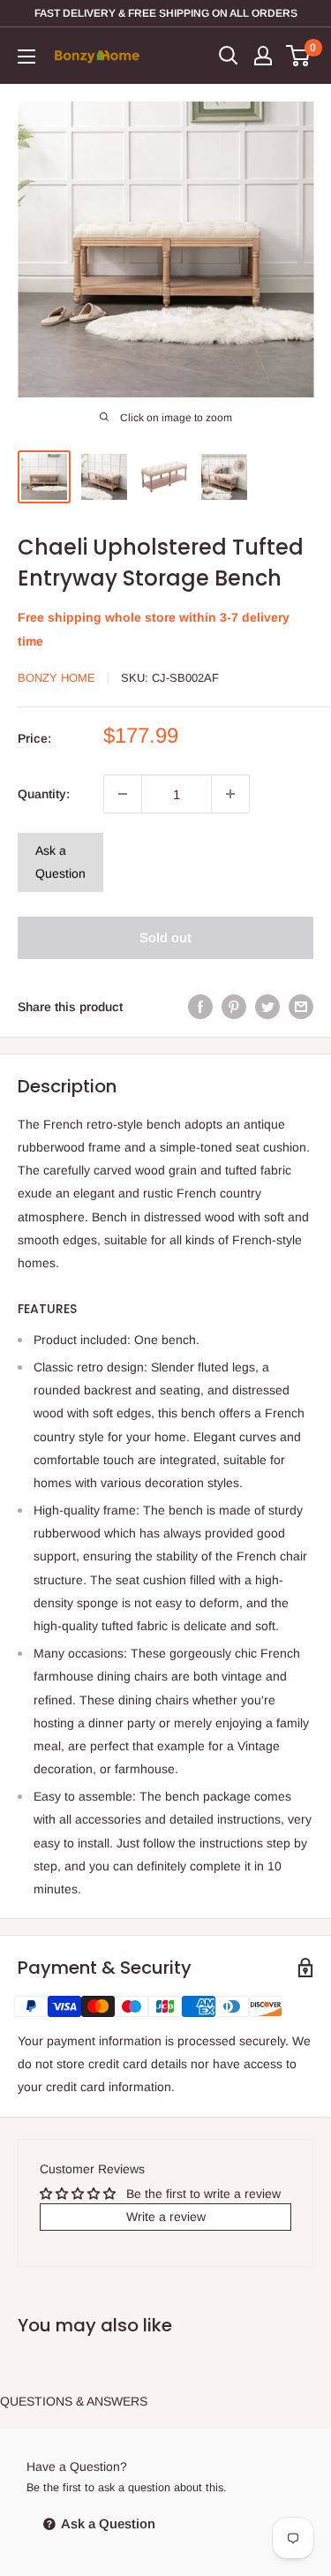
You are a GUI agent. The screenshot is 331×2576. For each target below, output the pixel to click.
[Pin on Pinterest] (234, 1007)
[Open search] (229, 56)
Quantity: (44, 794)
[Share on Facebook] (200, 1007)
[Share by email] (301, 1007)
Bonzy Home (56, 678)
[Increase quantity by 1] (230, 794)
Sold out (165, 937)
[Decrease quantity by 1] (123, 794)
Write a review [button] (166, 2217)
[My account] (263, 56)
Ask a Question (60, 862)
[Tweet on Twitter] (267, 1007)
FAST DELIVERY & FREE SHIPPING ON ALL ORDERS (166, 13)
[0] (299, 56)
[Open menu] (26, 57)
